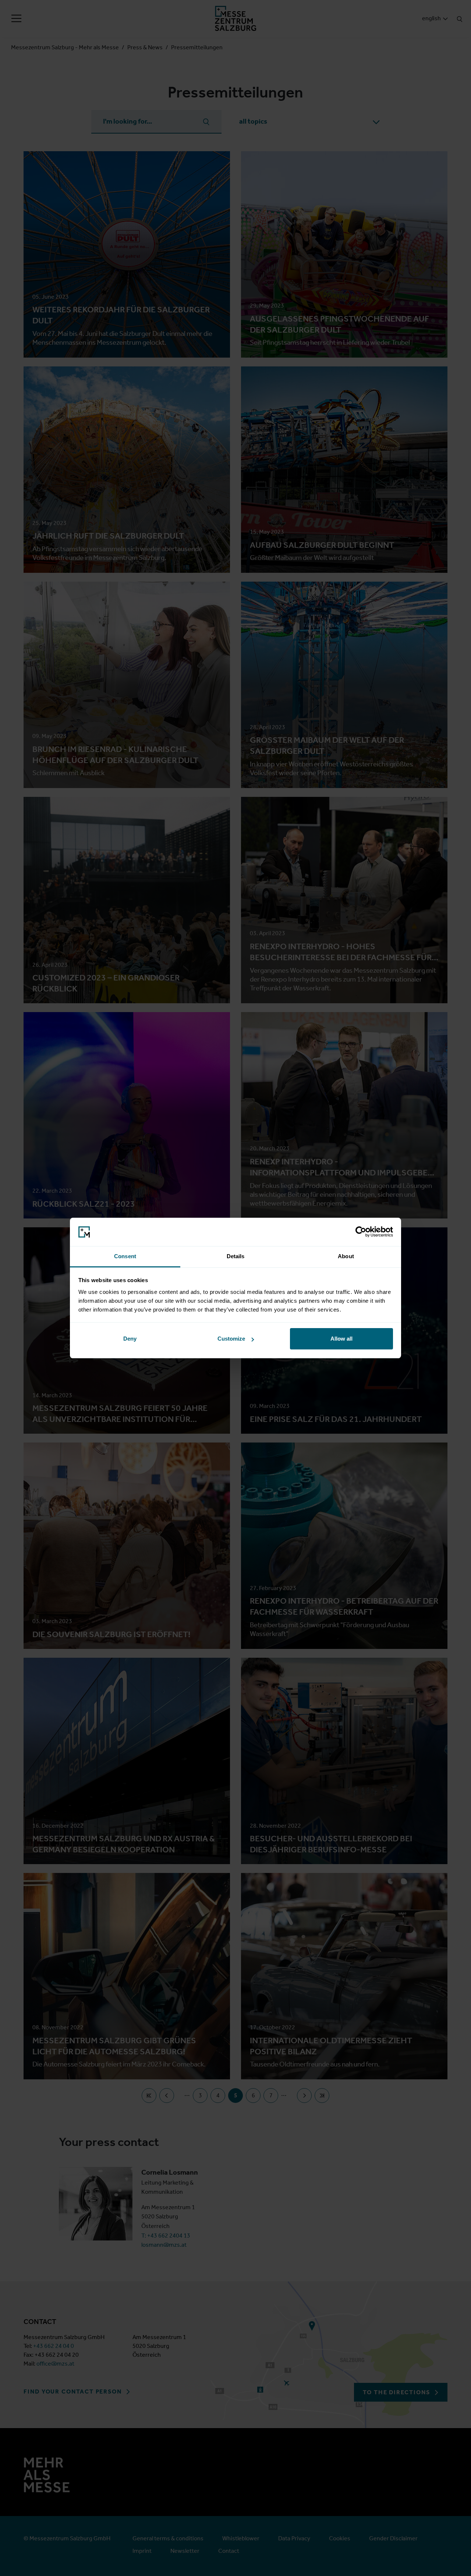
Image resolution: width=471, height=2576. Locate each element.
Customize (231, 1339)
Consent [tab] (125, 1256)
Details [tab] (236, 1256)
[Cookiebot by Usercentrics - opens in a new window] (361, 1232)
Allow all (341, 1339)
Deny (130, 1339)
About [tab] (346, 1256)
